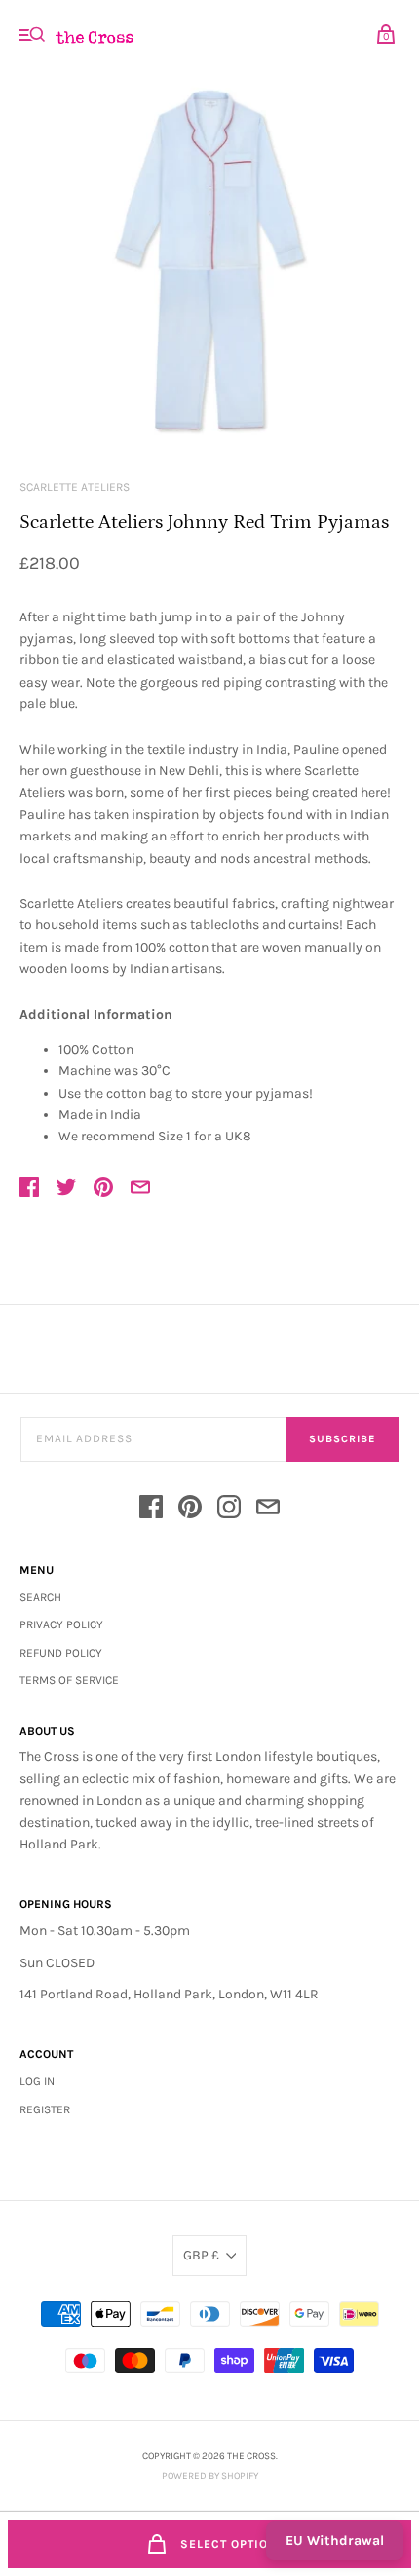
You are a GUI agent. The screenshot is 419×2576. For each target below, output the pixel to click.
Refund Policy (61, 1653)
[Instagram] (229, 1510)
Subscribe (342, 1439)
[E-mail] (268, 1510)
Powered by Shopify (210, 2476)
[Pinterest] (190, 1510)
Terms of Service (69, 1680)
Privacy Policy (61, 1624)
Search (40, 1597)
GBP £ (201, 2255)
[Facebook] (151, 1510)
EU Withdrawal (335, 2540)
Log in (37, 2081)
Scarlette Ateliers (75, 487)
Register (45, 2109)
